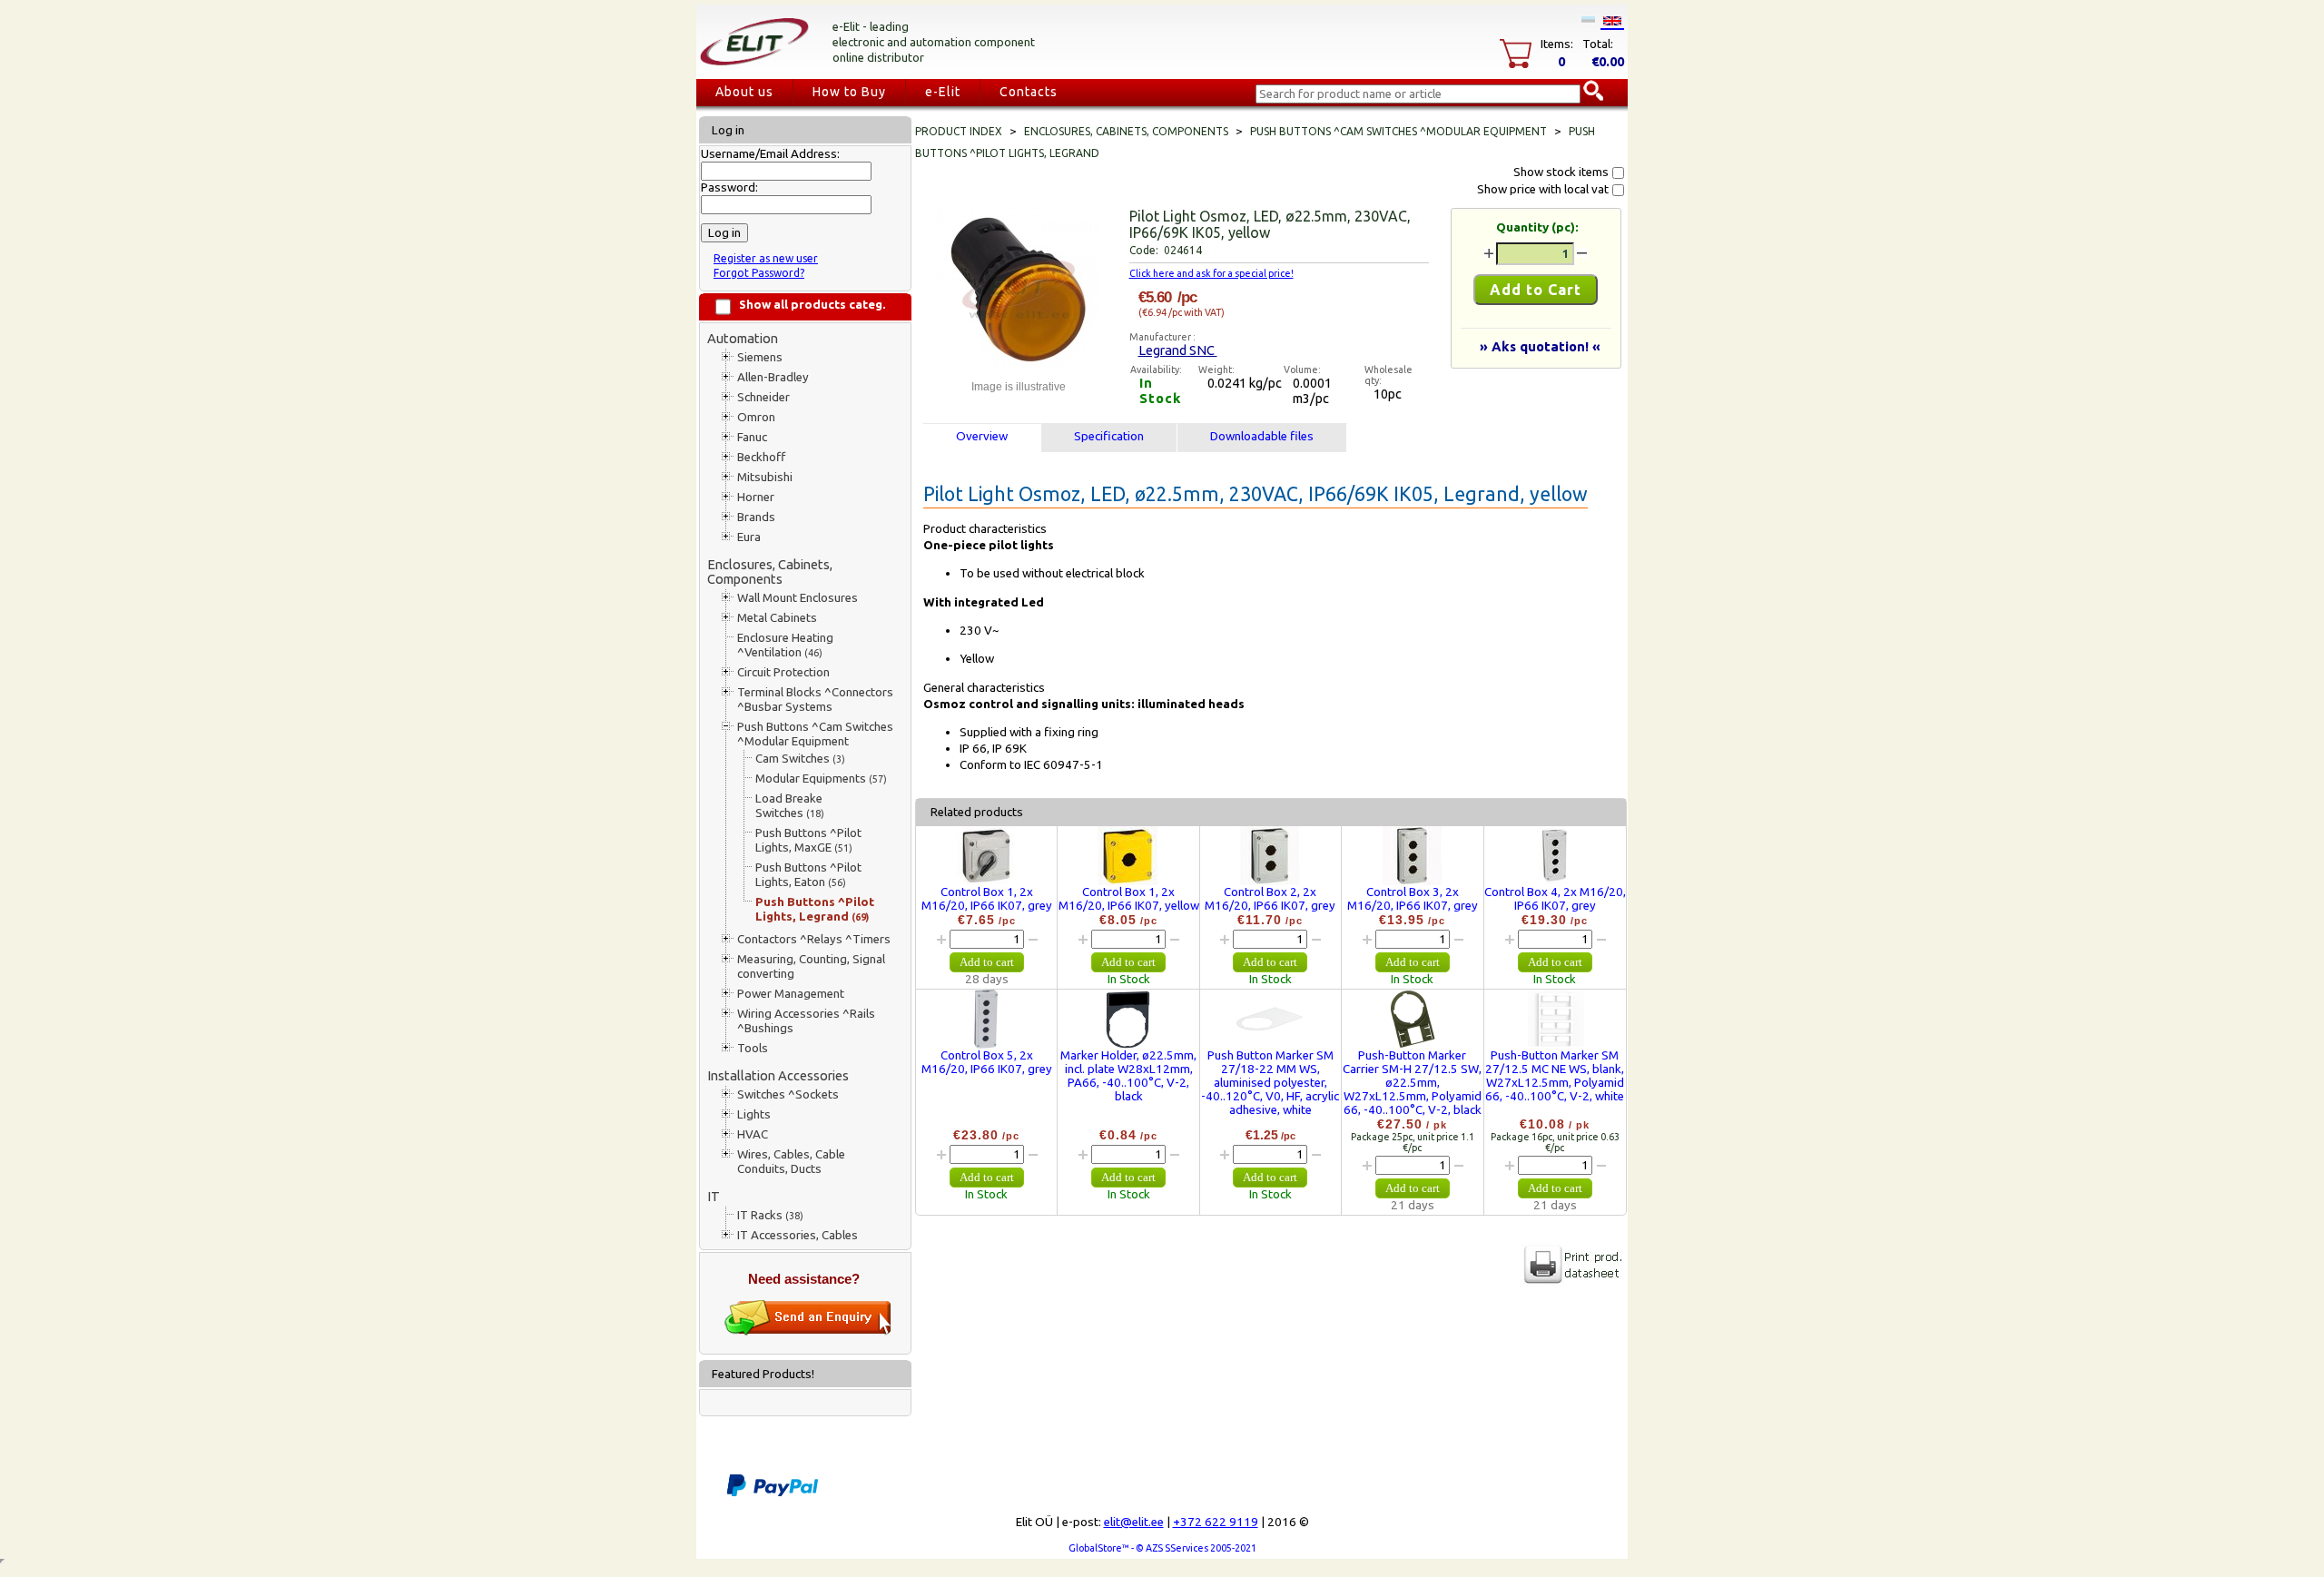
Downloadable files (1262, 436)
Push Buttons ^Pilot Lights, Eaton (808, 875)
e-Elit (943, 92)
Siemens (760, 357)
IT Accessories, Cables (798, 1235)
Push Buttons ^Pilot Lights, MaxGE (808, 840)
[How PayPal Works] (773, 1493)
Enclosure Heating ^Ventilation (785, 645)
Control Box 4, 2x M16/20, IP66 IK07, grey (1555, 899)
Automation (743, 338)
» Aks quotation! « (1540, 346)
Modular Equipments (821, 779)
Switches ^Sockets (788, 1094)
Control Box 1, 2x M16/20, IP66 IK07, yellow (1129, 899)
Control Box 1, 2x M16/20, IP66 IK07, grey (987, 899)
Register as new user (766, 258)
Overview (982, 436)
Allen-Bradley (773, 377)
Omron (756, 417)
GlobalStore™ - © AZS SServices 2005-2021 (1162, 1548)
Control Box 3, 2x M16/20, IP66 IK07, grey (1413, 899)
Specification (1109, 436)
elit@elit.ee (1134, 1522)
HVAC (753, 1134)
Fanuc (752, 437)
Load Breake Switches (790, 806)
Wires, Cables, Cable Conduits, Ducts (791, 1162)
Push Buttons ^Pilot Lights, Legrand (815, 909)
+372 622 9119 (1216, 1522)
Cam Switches (800, 759)
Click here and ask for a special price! (1211, 273)
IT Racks (770, 1215)
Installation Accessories (778, 1075)
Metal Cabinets (777, 618)
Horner (756, 497)
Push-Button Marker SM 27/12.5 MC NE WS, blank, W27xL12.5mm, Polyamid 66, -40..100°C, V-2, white (1555, 1076)
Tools (753, 1048)
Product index (959, 131)
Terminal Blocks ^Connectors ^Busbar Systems (815, 700)
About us (744, 92)
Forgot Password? (759, 273)
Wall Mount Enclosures (798, 598)
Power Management (791, 994)
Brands (756, 517)
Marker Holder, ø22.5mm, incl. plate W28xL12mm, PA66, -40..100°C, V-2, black (1128, 1076)
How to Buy (849, 92)
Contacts (1029, 92)
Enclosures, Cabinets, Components (770, 572)
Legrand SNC (1178, 350)
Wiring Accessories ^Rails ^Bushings (806, 1021)
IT (714, 1196)
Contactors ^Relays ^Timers (814, 939)
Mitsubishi (765, 477)
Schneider (763, 397)
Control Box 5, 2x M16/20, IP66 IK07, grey (987, 1062)
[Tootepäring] (808, 1331)
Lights (754, 1114)
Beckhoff (761, 457)
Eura (749, 537)
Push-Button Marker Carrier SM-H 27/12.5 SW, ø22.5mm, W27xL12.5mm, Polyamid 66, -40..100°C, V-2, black (1412, 1083)
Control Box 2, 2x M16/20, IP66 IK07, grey (1270, 899)
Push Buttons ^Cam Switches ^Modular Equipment (815, 734)
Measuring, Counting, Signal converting (811, 966)
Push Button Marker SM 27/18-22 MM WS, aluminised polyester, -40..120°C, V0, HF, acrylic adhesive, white (1270, 1083)
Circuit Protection (783, 672)
